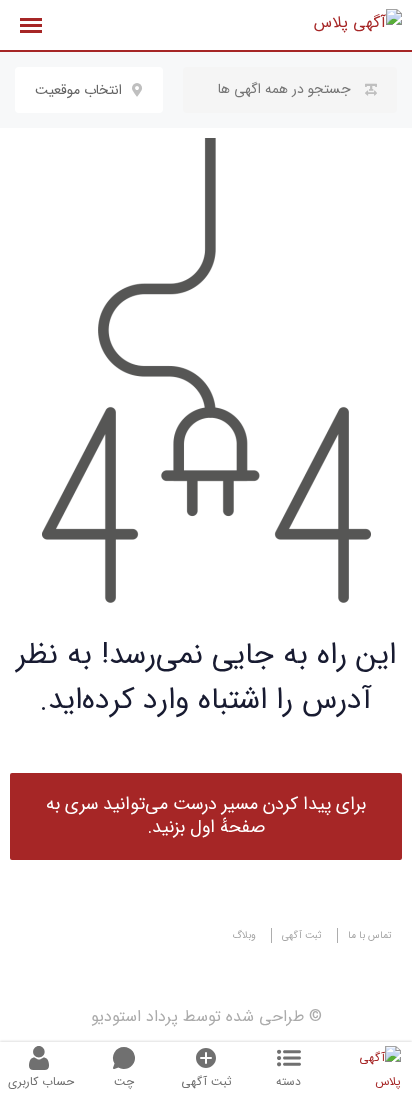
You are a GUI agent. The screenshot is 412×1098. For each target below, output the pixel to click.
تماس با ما (370, 935)
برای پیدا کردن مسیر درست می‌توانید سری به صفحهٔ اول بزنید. (206, 815)
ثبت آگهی (302, 935)
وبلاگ (244, 935)
